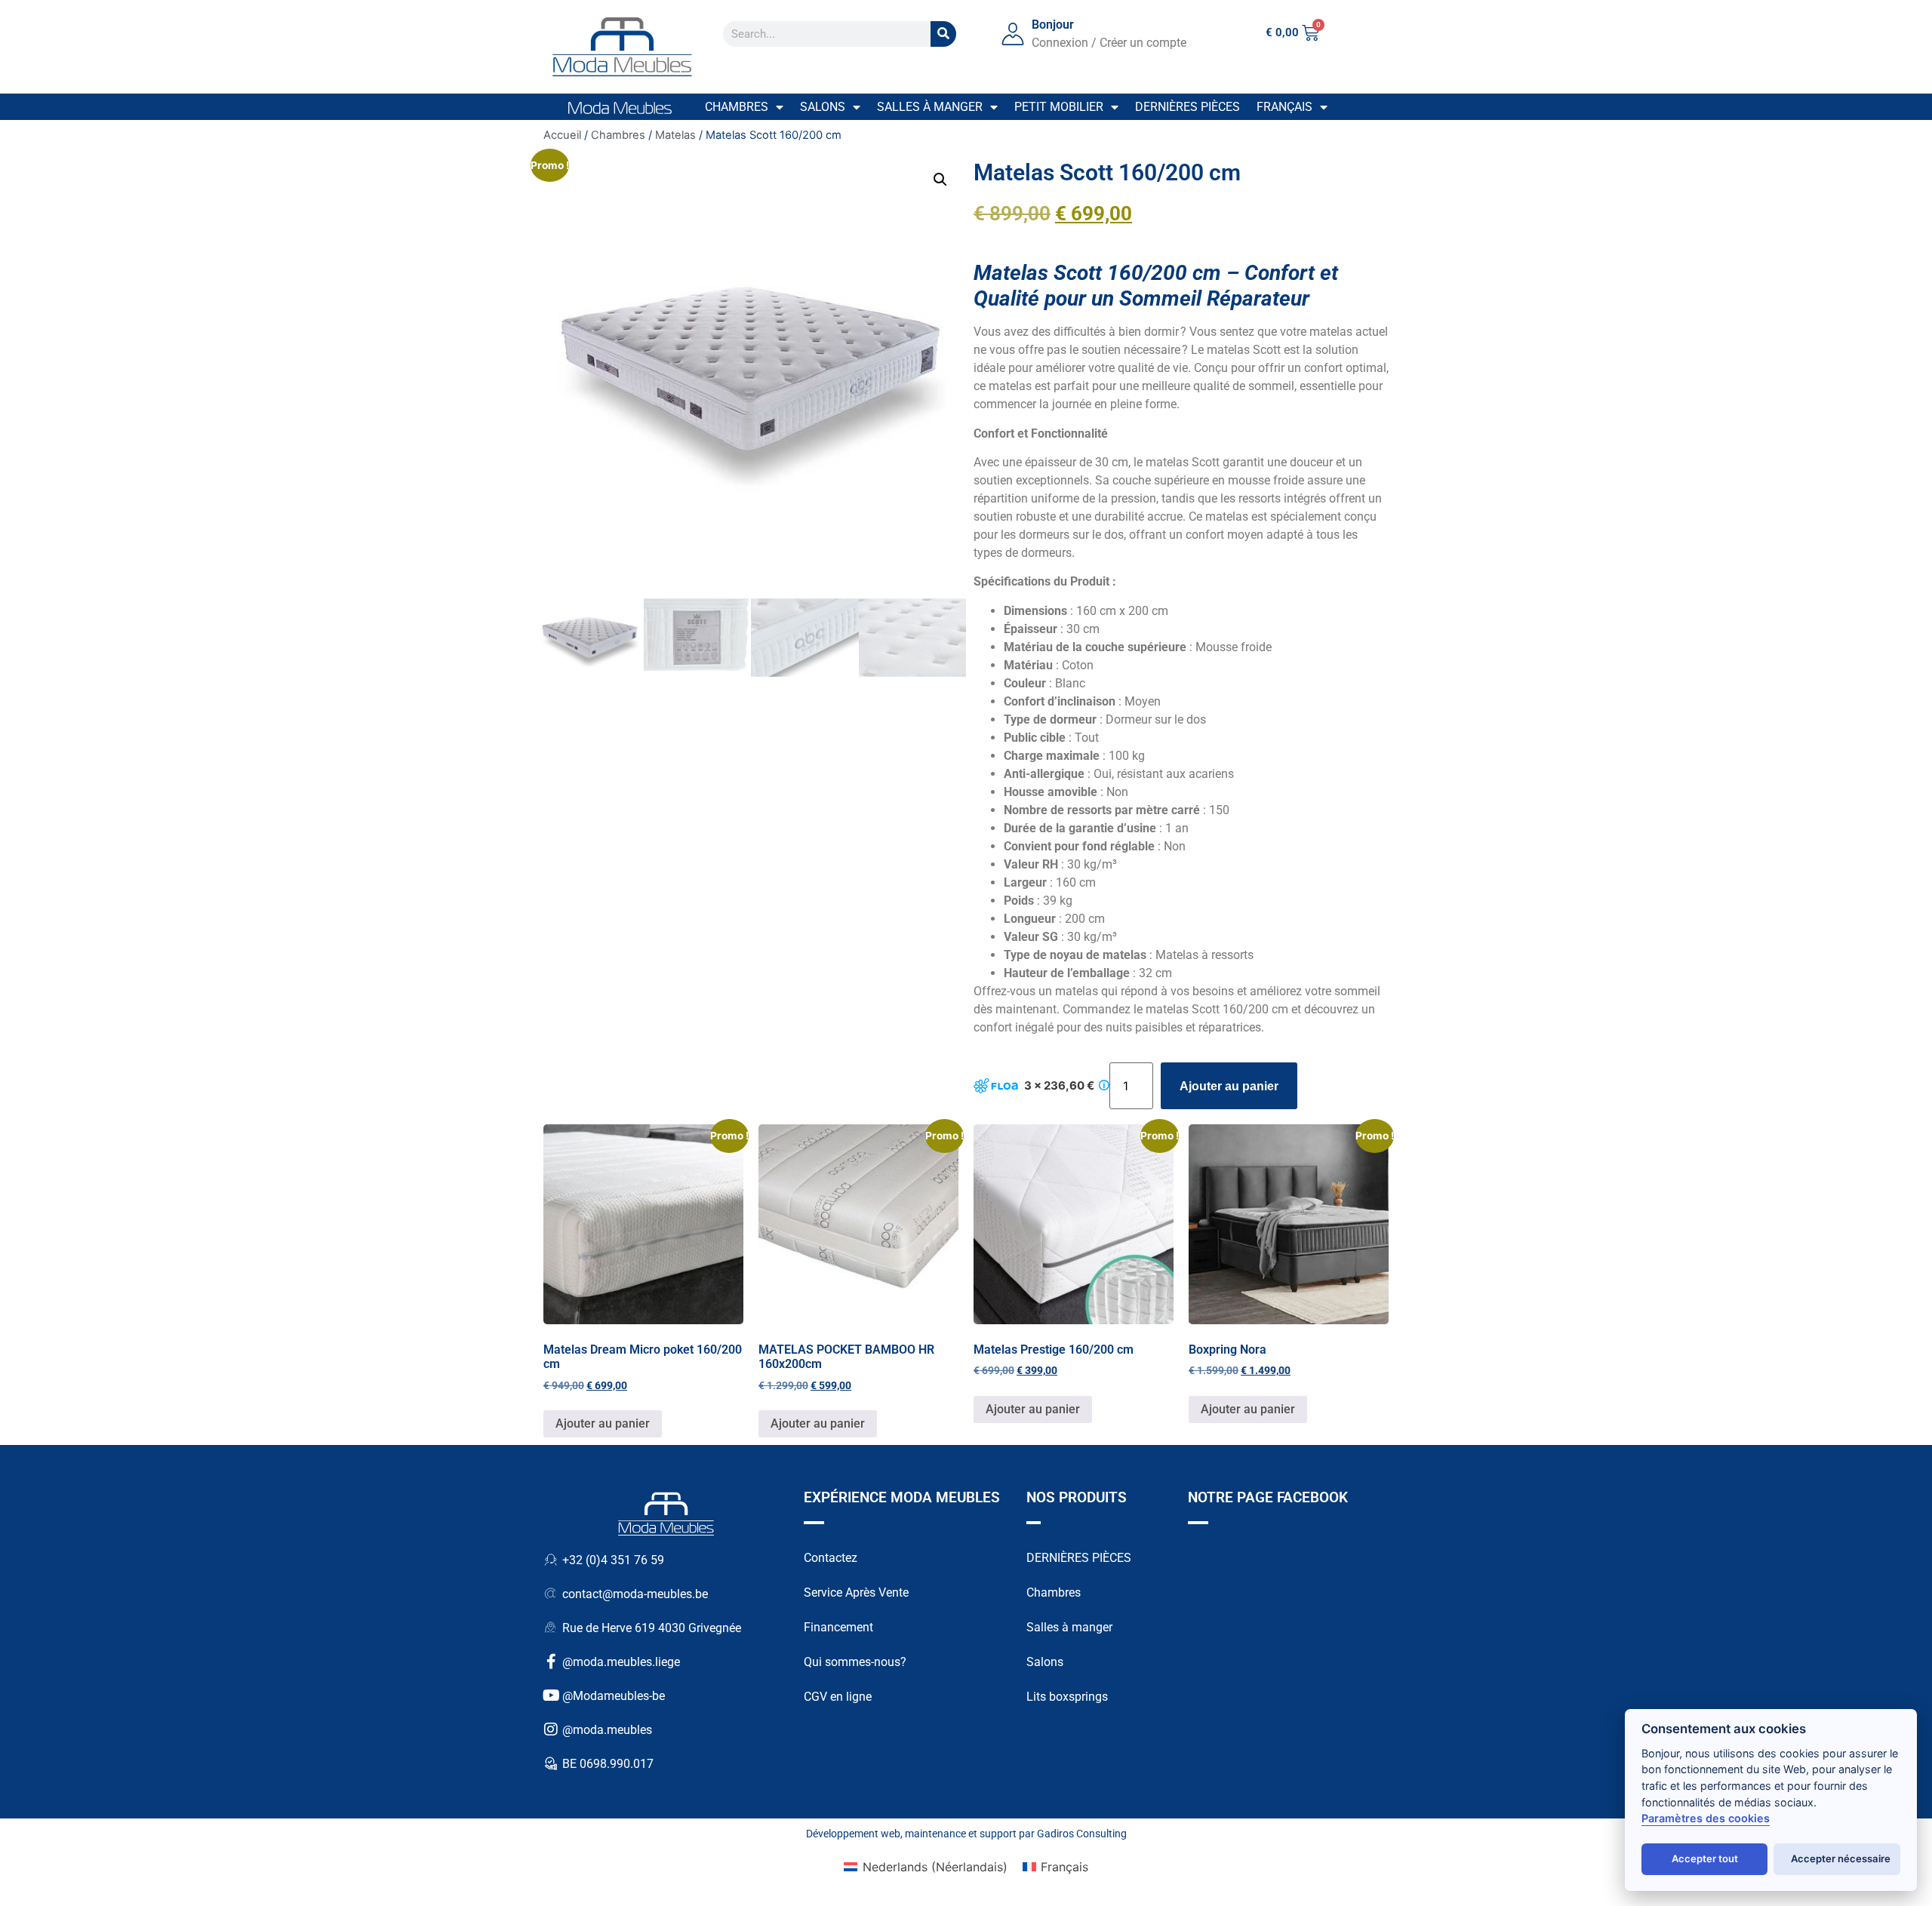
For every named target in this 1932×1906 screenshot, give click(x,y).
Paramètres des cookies (1706, 1818)
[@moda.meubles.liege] (551, 1662)
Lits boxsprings (1067, 1697)
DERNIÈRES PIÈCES (1079, 1558)
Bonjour (1053, 25)
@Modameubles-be (614, 1696)
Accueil (562, 135)
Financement (838, 1627)
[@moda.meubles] (551, 1729)
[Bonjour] (1013, 34)
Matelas (675, 135)
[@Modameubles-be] (551, 1695)
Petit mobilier (1059, 107)
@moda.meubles (607, 1730)
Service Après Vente (856, 1592)
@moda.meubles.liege (621, 1662)
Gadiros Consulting (1082, 1834)
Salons (823, 107)
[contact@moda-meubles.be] (551, 1594)
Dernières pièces (1188, 107)
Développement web (853, 1834)
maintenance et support (961, 1834)
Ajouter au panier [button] (603, 1423)
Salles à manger (930, 107)
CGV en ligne (838, 1697)
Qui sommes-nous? (855, 1662)
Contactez (831, 1558)
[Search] (943, 34)
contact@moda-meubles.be (635, 1594)
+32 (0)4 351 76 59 (613, 1560)
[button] (940, 180)
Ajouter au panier (1229, 1086)
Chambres (737, 107)
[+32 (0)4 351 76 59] (551, 1560)
